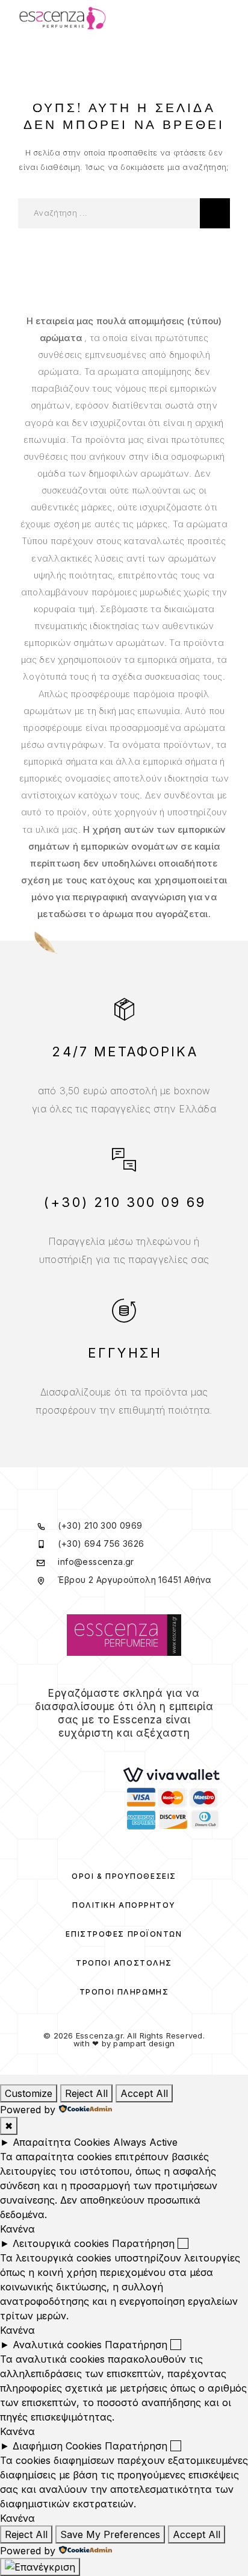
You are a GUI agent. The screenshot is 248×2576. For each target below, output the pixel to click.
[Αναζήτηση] (215, 213)
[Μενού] (219, 18)
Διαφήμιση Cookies (57, 2446)
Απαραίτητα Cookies (61, 2142)
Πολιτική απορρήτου (124, 1905)
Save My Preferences (110, 2534)
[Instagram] (132, 1756)
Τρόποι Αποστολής (124, 1963)
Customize (29, 2093)
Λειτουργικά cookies (61, 2243)
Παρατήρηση (143, 2243)
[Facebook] (116, 1756)
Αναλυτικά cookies (57, 2345)
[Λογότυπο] (63, 18)
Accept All (144, 2093)
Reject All (86, 2093)
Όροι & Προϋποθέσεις (124, 1876)
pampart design (144, 2043)
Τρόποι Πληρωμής (124, 1992)
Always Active (145, 2142)
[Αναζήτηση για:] (109, 213)
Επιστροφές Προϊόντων (124, 1934)
